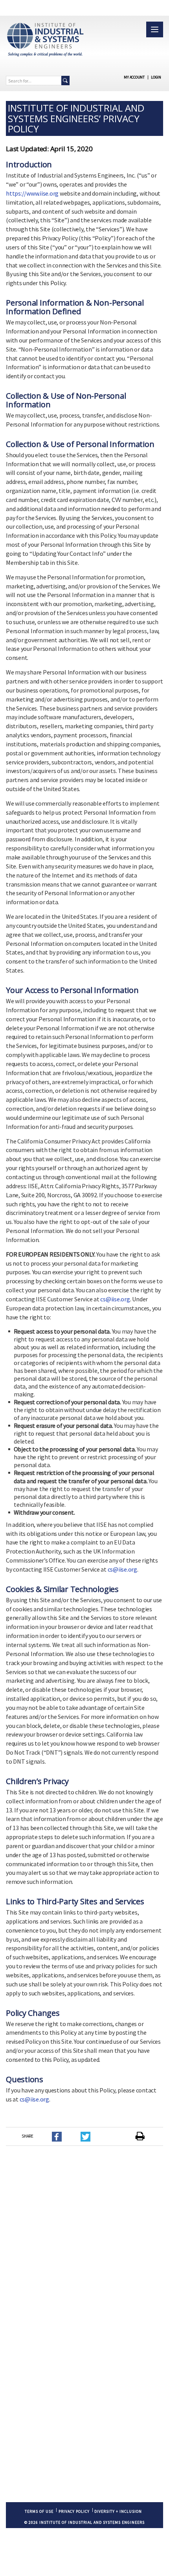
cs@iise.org (115, 1299)
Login (156, 77)
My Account (134, 77)
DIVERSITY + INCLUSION (118, 2511)
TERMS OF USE (39, 2511)
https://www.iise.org (32, 193)
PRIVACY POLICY (74, 2511)
